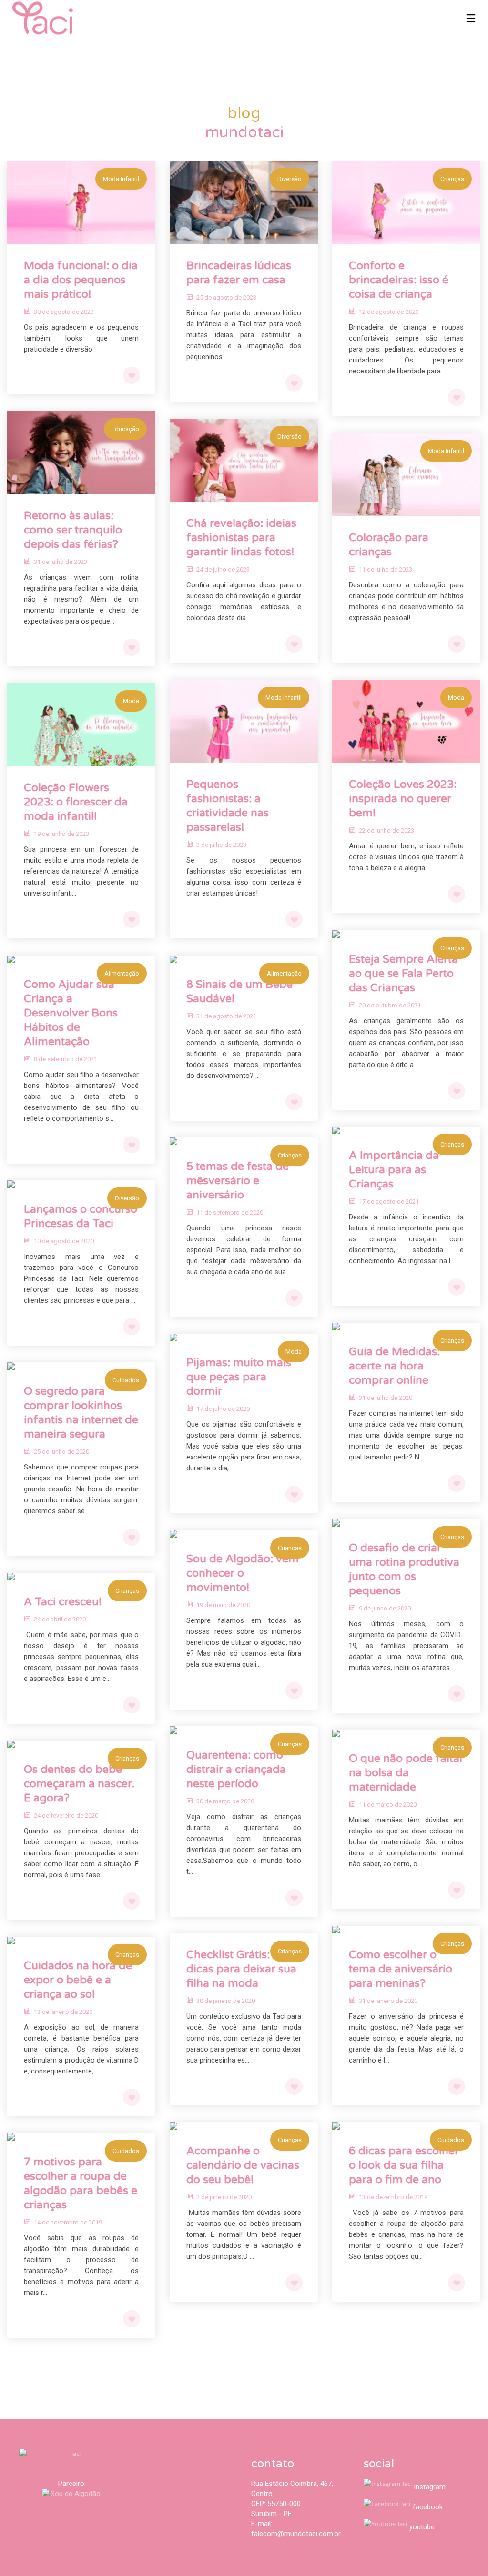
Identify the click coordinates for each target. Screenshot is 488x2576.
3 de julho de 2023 (221, 845)
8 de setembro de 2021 (66, 1059)
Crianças (452, 179)
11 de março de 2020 (388, 1805)
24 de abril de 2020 (60, 1619)
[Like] (132, 375)
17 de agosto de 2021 (389, 1202)
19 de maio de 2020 (223, 1605)
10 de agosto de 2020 (64, 1241)
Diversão (290, 179)
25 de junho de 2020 (61, 1452)
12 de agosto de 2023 (389, 312)
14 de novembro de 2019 (68, 2222)
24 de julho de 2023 (223, 569)
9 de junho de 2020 (385, 1608)
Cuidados (126, 1380)
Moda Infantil (121, 179)
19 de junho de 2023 (61, 834)
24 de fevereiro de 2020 (66, 1816)
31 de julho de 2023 (61, 562)
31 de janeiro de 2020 (388, 2001)
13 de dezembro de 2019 (393, 2197)
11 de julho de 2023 (386, 569)
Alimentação (122, 973)
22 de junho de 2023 (386, 830)
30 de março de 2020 (225, 1801)
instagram (430, 2487)
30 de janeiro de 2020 (226, 2001)
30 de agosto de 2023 (64, 312)
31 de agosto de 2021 (226, 1016)
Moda (456, 698)
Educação (125, 429)
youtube (422, 2527)
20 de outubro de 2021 (390, 1005)
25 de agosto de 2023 (226, 297)
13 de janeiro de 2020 (63, 2012)
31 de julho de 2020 (386, 1398)
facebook (428, 2507)
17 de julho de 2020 (223, 1409)
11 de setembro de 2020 (230, 1213)
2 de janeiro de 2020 (224, 2197)
